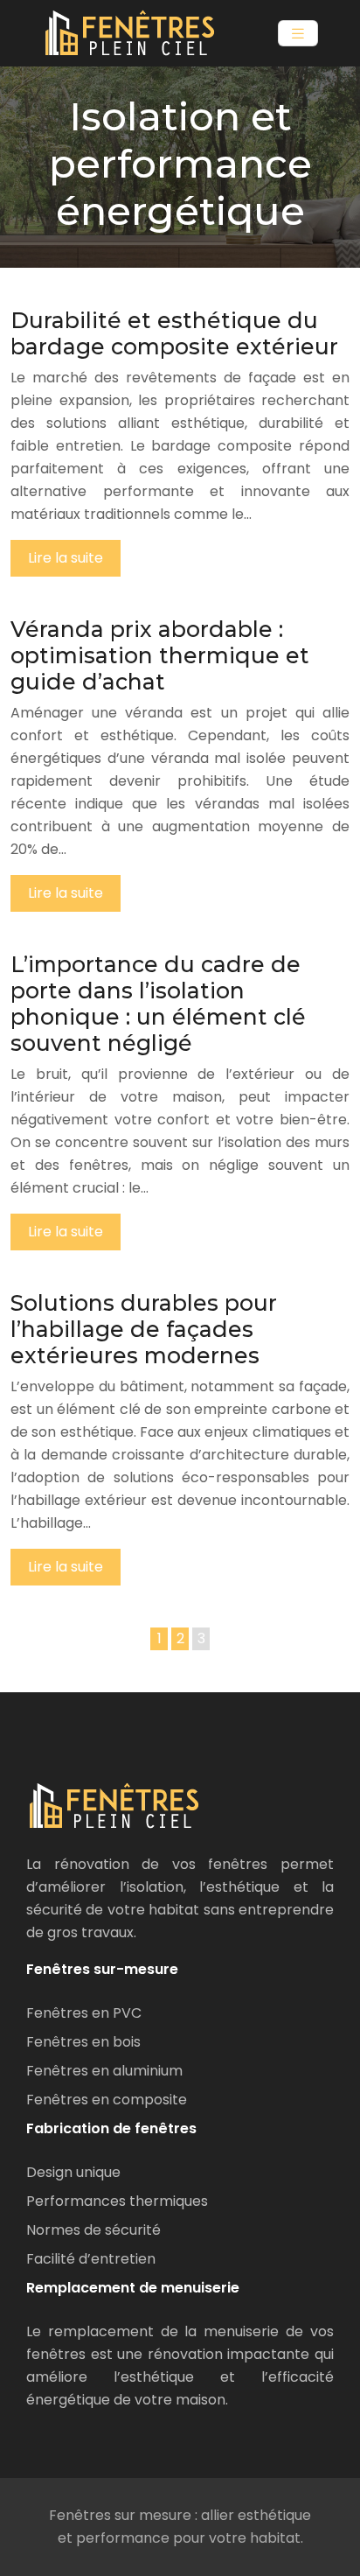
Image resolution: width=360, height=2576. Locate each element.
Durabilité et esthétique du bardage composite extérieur (174, 333)
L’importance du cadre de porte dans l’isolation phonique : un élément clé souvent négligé (158, 1004)
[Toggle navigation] (298, 34)
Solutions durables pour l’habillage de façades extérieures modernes (144, 1329)
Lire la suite (66, 558)
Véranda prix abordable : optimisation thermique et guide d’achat (160, 655)
